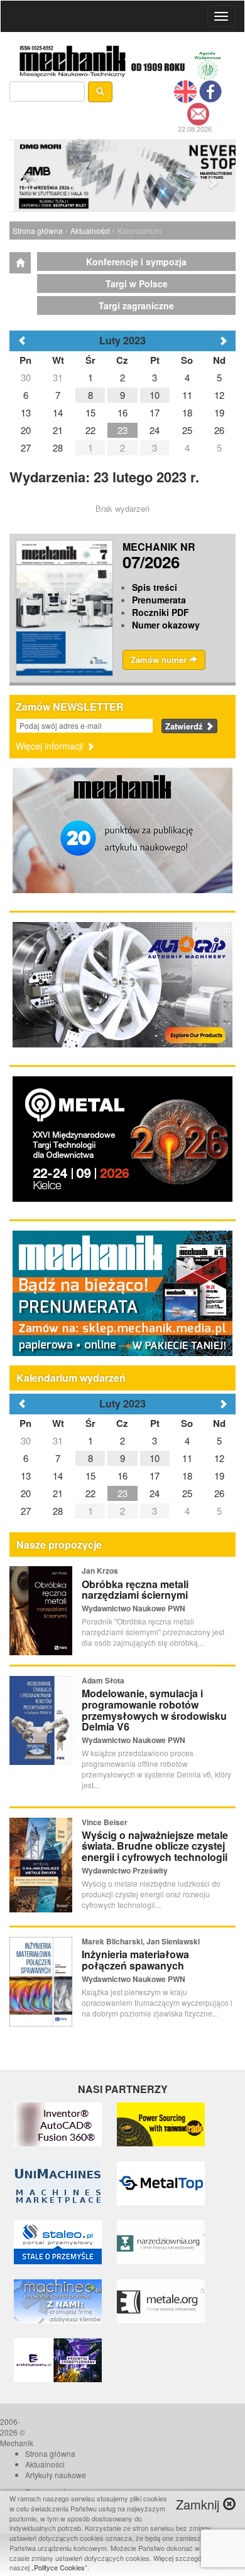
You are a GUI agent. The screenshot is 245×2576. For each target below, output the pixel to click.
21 (58, 1493)
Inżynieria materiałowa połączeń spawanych (135, 1960)
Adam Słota (103, 1680)
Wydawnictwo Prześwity (125, 1870)
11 (187, 1458)
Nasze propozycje (59, 1545)
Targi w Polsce (137, 284)
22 (90, 1493)
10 (155, 1458)
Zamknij (199, 2504)
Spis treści (155, 587)
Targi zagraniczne (136, 305)
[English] (185, 90)
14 (58, 1476)
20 (26, 1493)
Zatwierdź (185, 726)
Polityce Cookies (59, 2567)
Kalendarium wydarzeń (71, 1378)
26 (219, 1493)
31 (58, 1440)
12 (219, 1458)
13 (26, 1476)
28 (58, 1511)
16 (122, 1476)
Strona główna (38, 231)
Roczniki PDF (161, 612)
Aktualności (90, 231)
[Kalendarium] (20, 263)
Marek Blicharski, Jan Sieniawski (141, 1941)
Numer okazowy (166, 625)
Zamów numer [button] (160, 660)
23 (122, 1493)
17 (155, 1476)
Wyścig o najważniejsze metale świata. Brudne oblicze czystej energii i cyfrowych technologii (155, 1846)
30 (26, 1440)
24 (155, 1493)
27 (26, 1511)
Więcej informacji (51, 746)
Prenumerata (159, 600)
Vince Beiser (105, 1822)
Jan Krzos (100, 1571)
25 (187, 1493)
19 (219, 1476)
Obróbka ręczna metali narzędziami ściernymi (135, 1590)
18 (187, 1476)
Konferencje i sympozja (136, 262)
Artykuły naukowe (56, 2475)
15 (90, 1476)
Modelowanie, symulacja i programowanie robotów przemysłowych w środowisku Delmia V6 (154, 1710)
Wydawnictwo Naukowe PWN (133, 1608)
